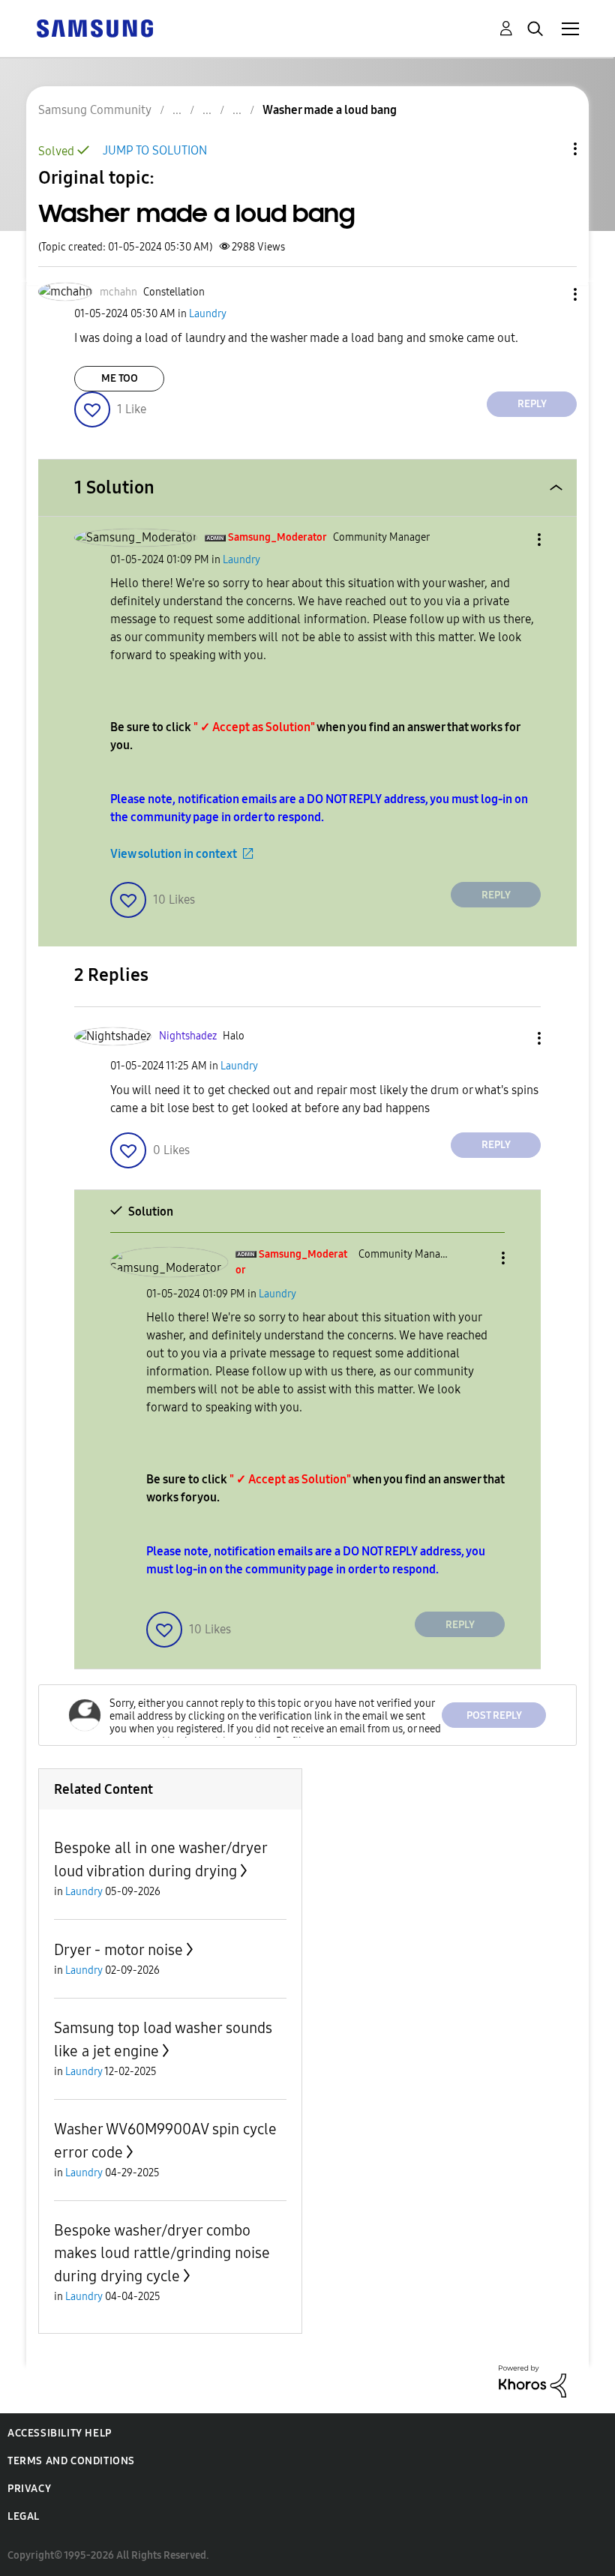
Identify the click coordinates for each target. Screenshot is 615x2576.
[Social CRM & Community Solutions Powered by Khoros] (532, 2381)
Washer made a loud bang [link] (330, 110)
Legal (24, 2516)
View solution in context (174, 854)
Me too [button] (120, 378)
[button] (550, 294)
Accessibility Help (60, 2433)
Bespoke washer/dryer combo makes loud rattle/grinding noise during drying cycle (162, 2253)
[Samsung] (94, 27)
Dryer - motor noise (118, 1950)
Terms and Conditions (71, 2461)
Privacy (29, 2489)
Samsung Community (95, 110)
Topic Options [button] (550, 149)
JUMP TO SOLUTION (155, 150)
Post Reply (494, 1715)
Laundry (208, 314)
